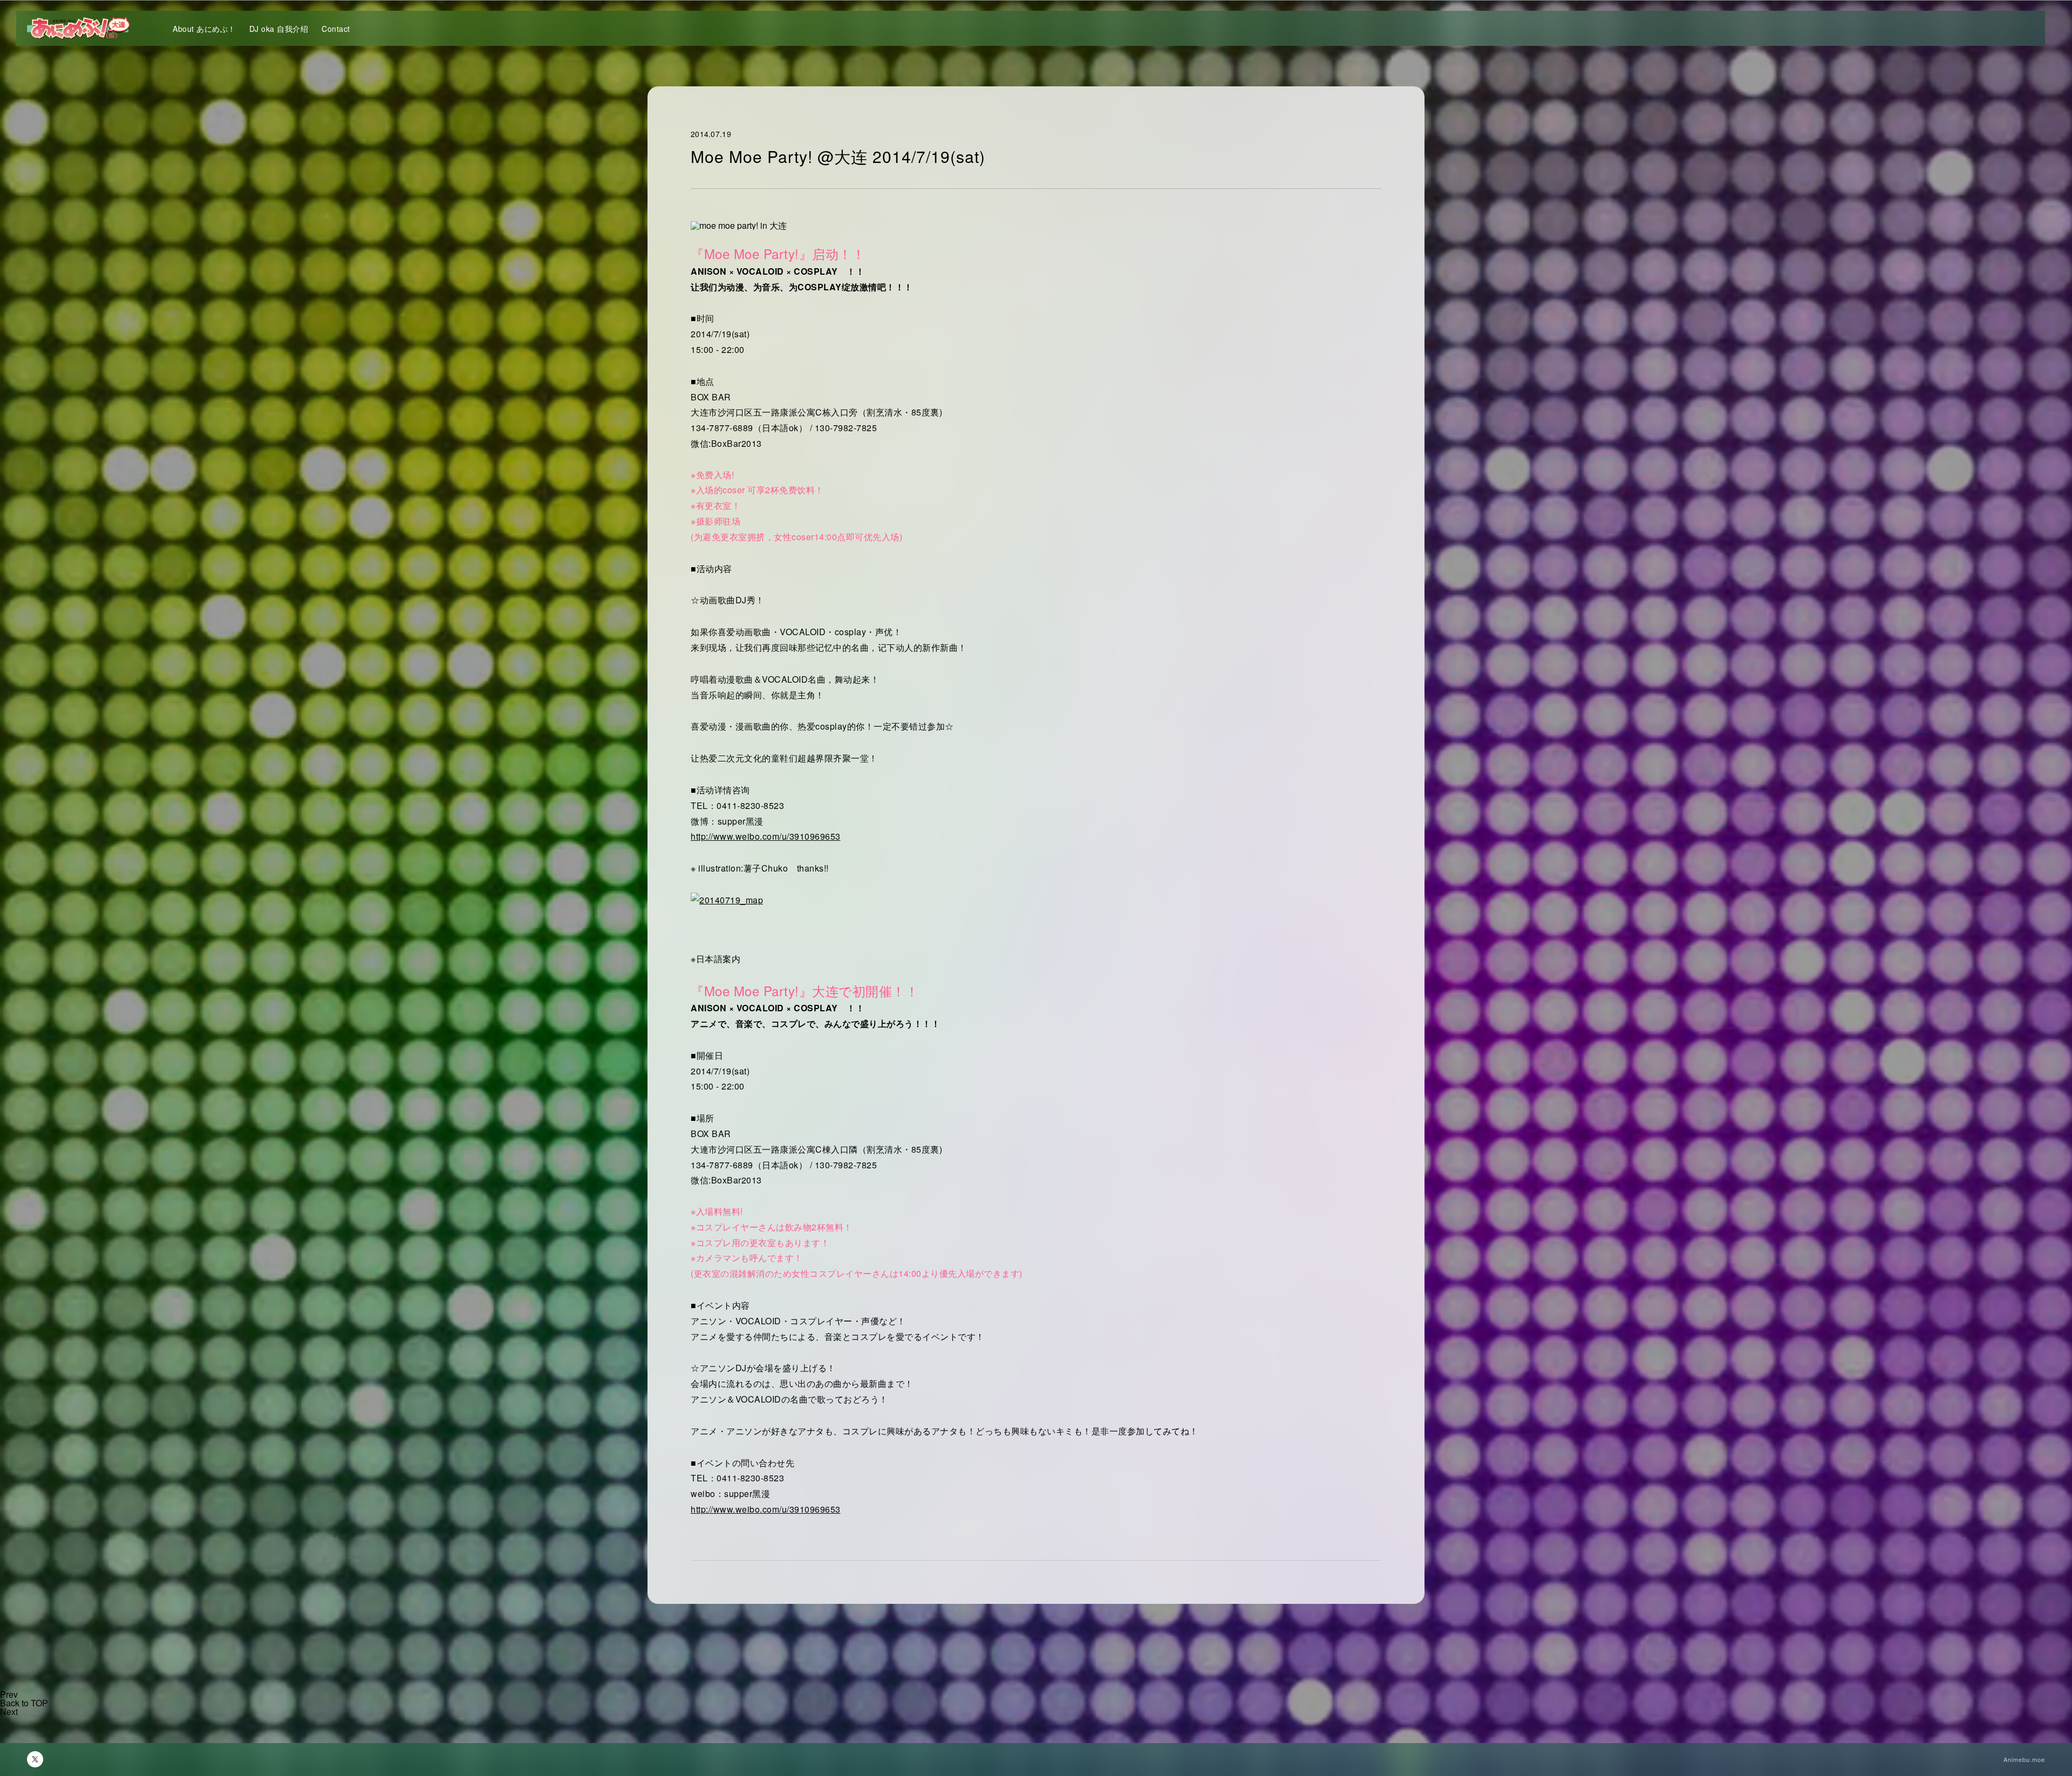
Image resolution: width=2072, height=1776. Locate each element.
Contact (336, 29)
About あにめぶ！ (204, 29)
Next (9, 1712)
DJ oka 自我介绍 (279, 29)
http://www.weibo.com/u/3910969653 (766, 836)
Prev (9, 1694)
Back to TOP (24, 1703)
